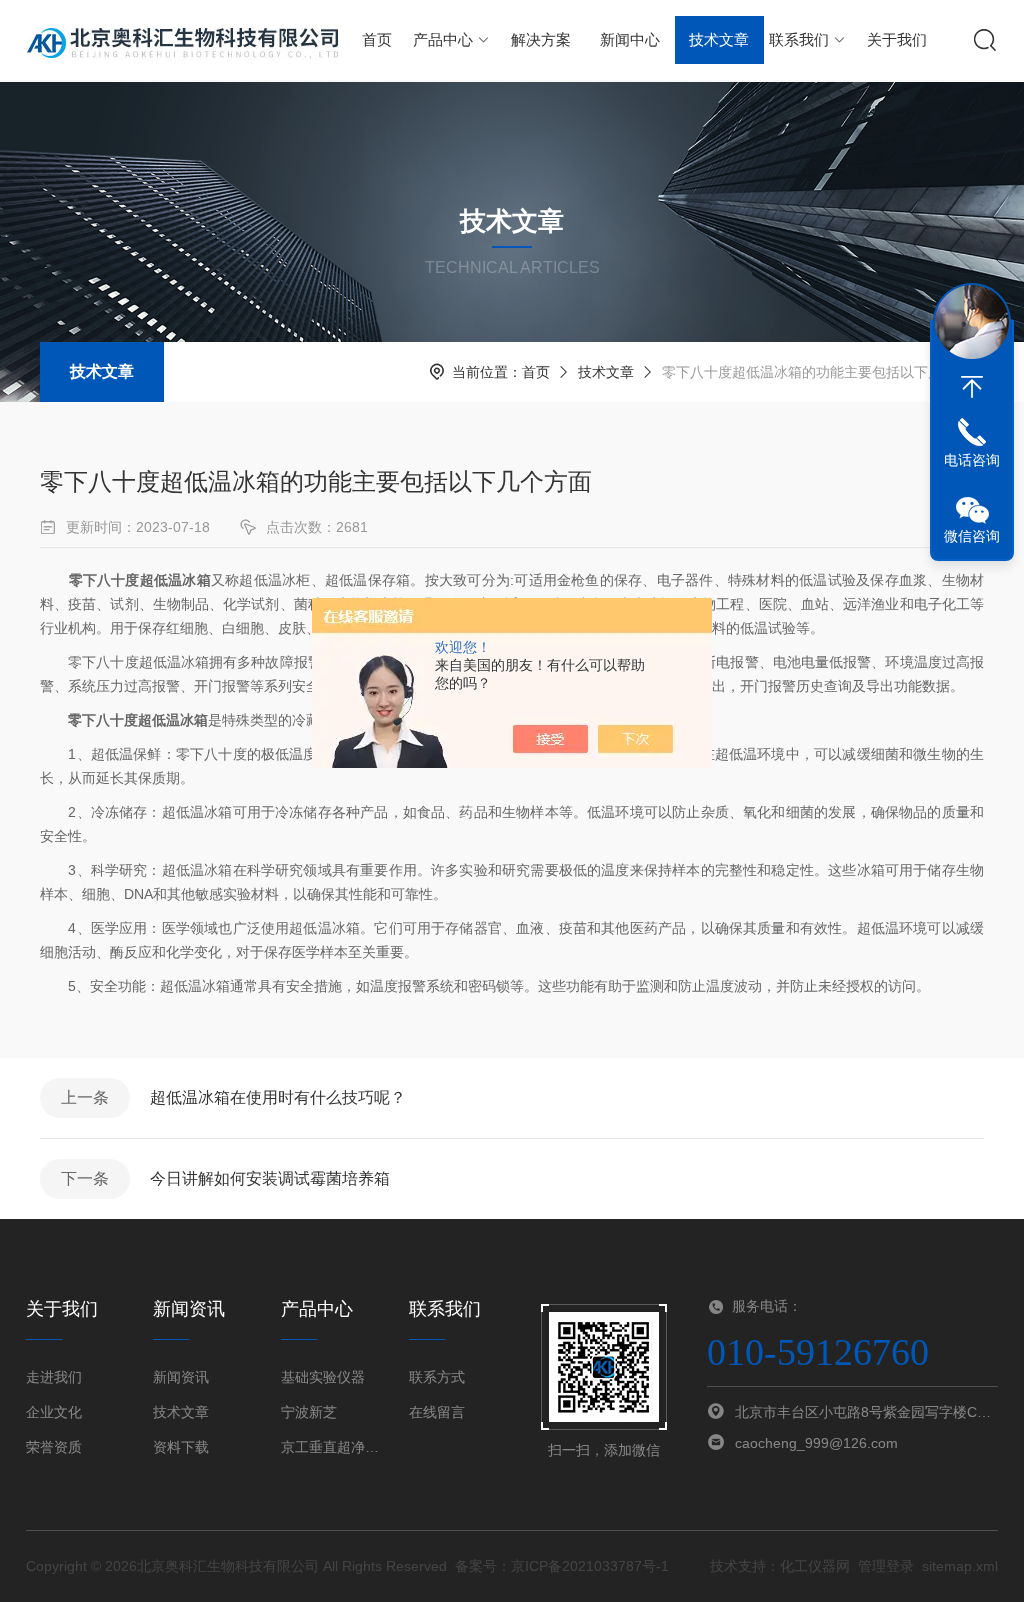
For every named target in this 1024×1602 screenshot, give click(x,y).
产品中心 (443, 39)
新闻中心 (630, 39)
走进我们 (54, 1377)
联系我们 (799, 39)
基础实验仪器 (323, 1377)
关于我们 (897, 39)
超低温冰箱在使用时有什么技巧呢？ (278, 1097)
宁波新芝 (309, 1412)
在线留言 (437, 1412)
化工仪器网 (815, 1566)
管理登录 (886, 1566)
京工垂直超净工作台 (332, 1447)
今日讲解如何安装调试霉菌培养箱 (270, 1178)
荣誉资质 (54, 1447)
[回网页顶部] (972, 387)
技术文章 (719, 39)
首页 (377, 39)
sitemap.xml (960, 1566)
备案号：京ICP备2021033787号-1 (562, 1566)
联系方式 (437, 1377)
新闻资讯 (181, 1377)
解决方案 (541, 39)
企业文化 (54, 1412)
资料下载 (181, 1447)
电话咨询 (972, 460)
